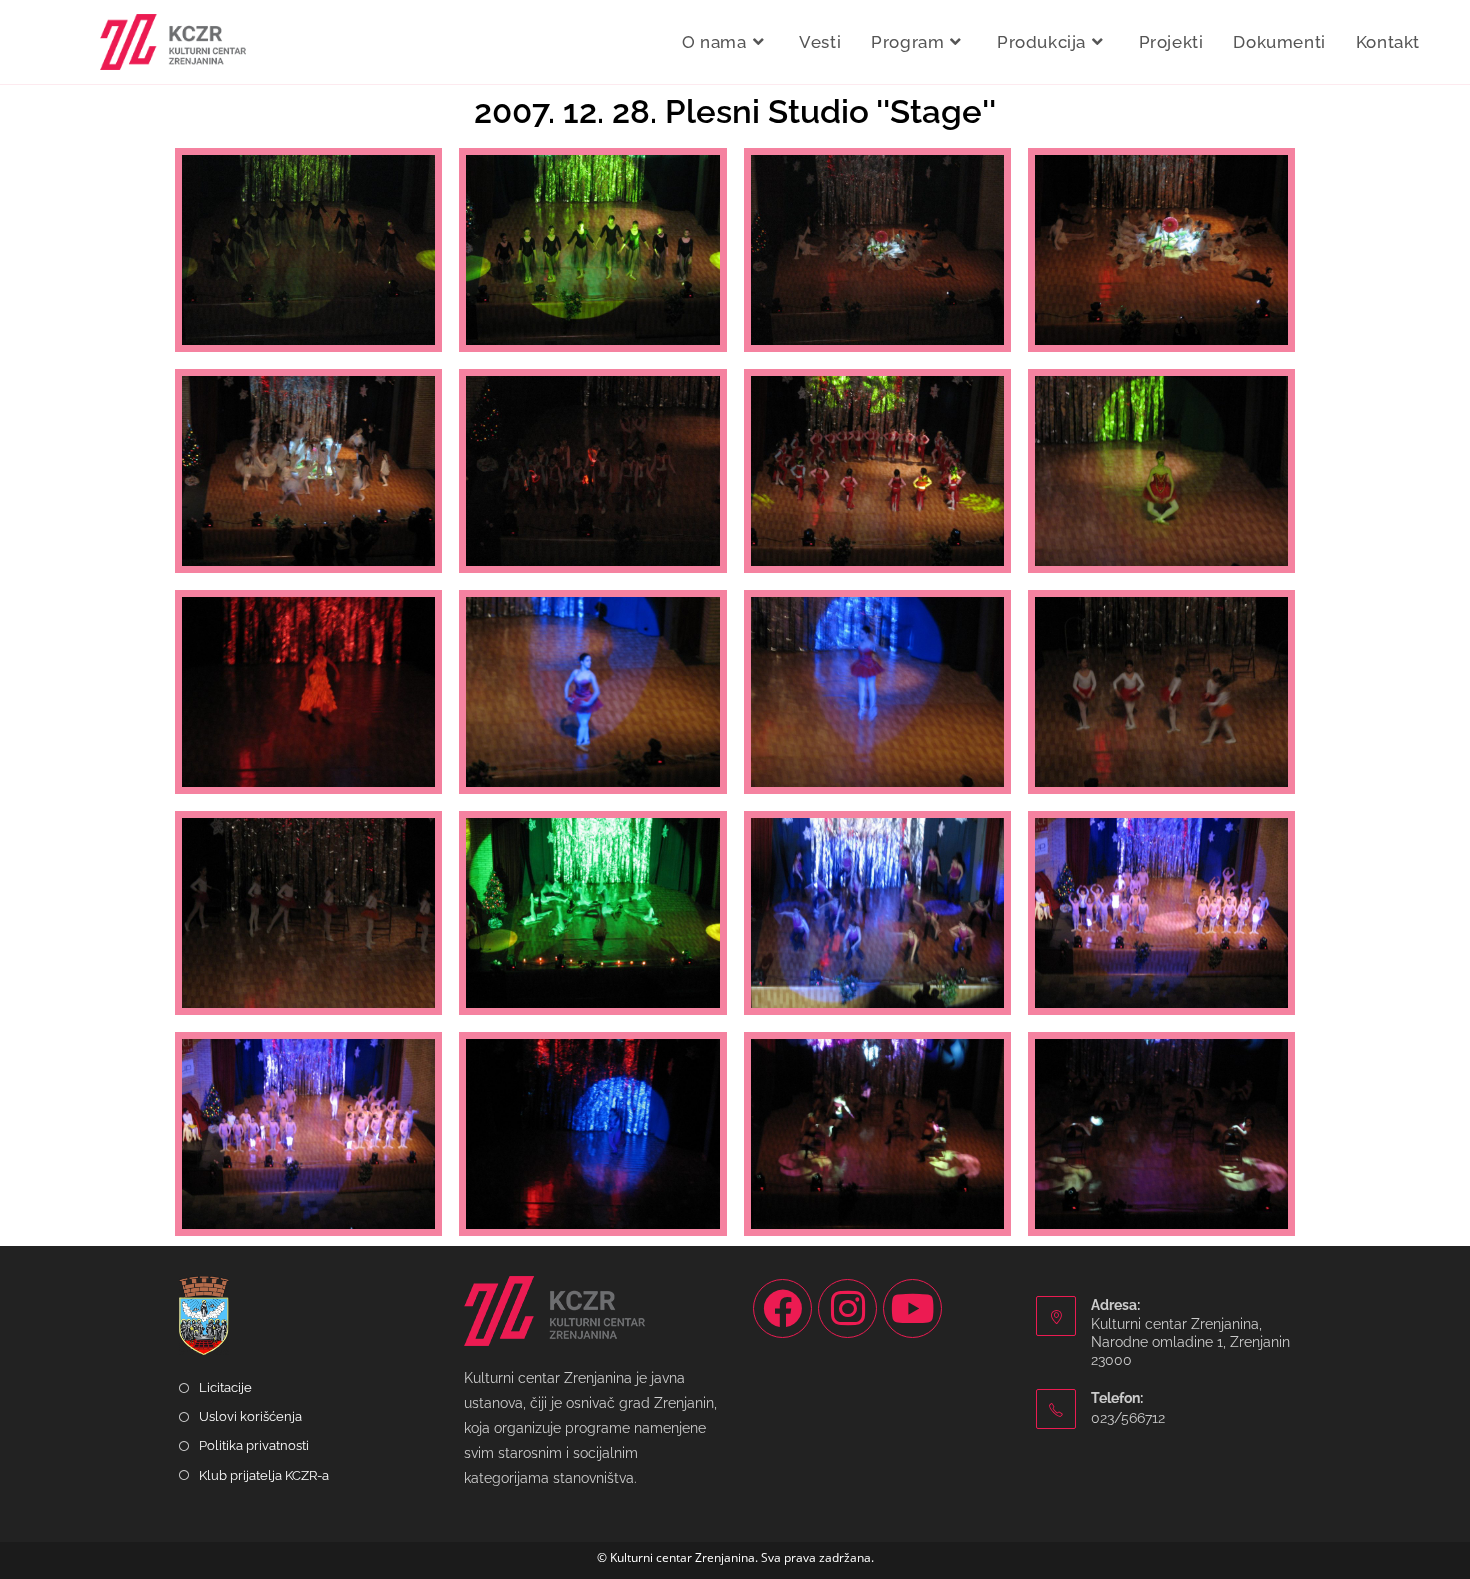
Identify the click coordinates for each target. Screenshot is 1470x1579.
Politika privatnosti (254, 1445)
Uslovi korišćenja (250, 1416)
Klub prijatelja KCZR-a (264, 1475)
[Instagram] (847, 1308)
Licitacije (225, 1387)
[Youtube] (912, 1308)
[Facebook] (782, 1308)
